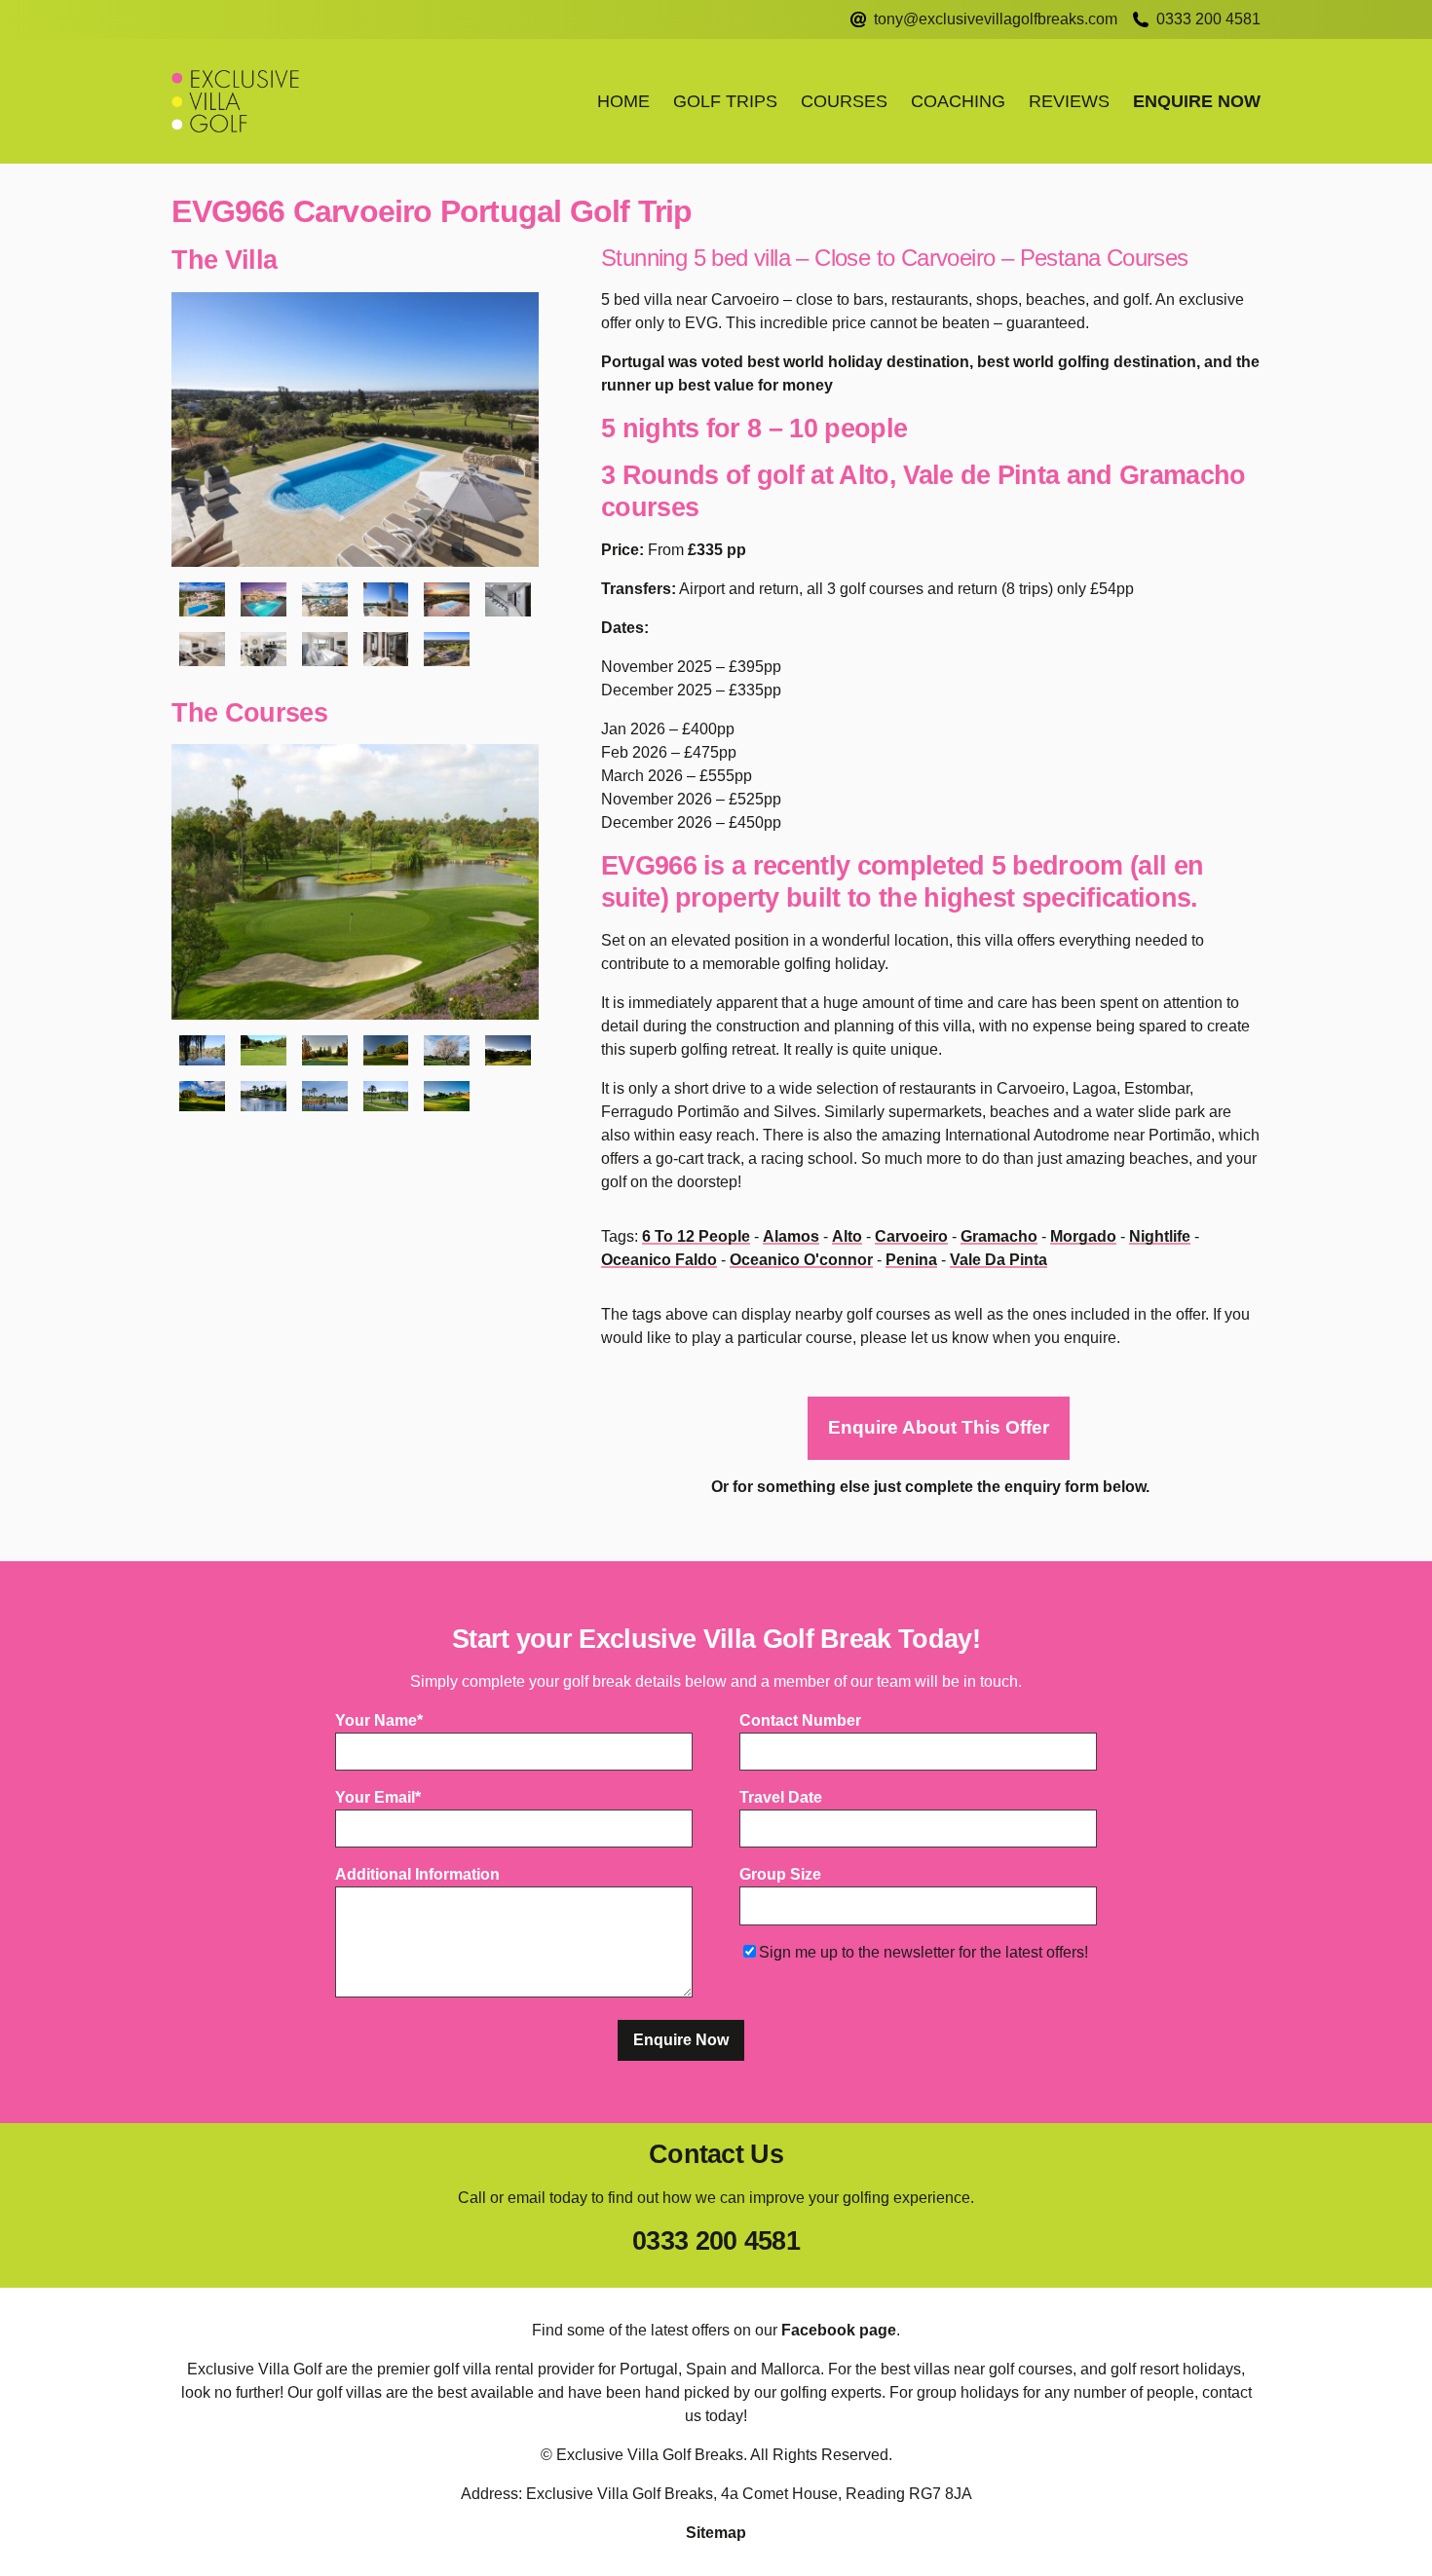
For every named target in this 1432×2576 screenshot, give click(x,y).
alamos (791, 1236)
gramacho (999, 1236)
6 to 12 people (696, 1236)
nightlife (1160, 1236)
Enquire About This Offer (939, 1427)
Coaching (958, 101)
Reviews (1069, 101)
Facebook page (839, 2330)
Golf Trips (725, 101)
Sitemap (716, 2533)
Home (623, 101)
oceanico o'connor (801, 1260)
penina (911, 1260)
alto (847, 1236)
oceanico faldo (659, 1260)
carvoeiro (911, 1236)
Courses (844, 101)
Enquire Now (1197, 101)
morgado (1083, 1236)
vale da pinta (999, 1260)
